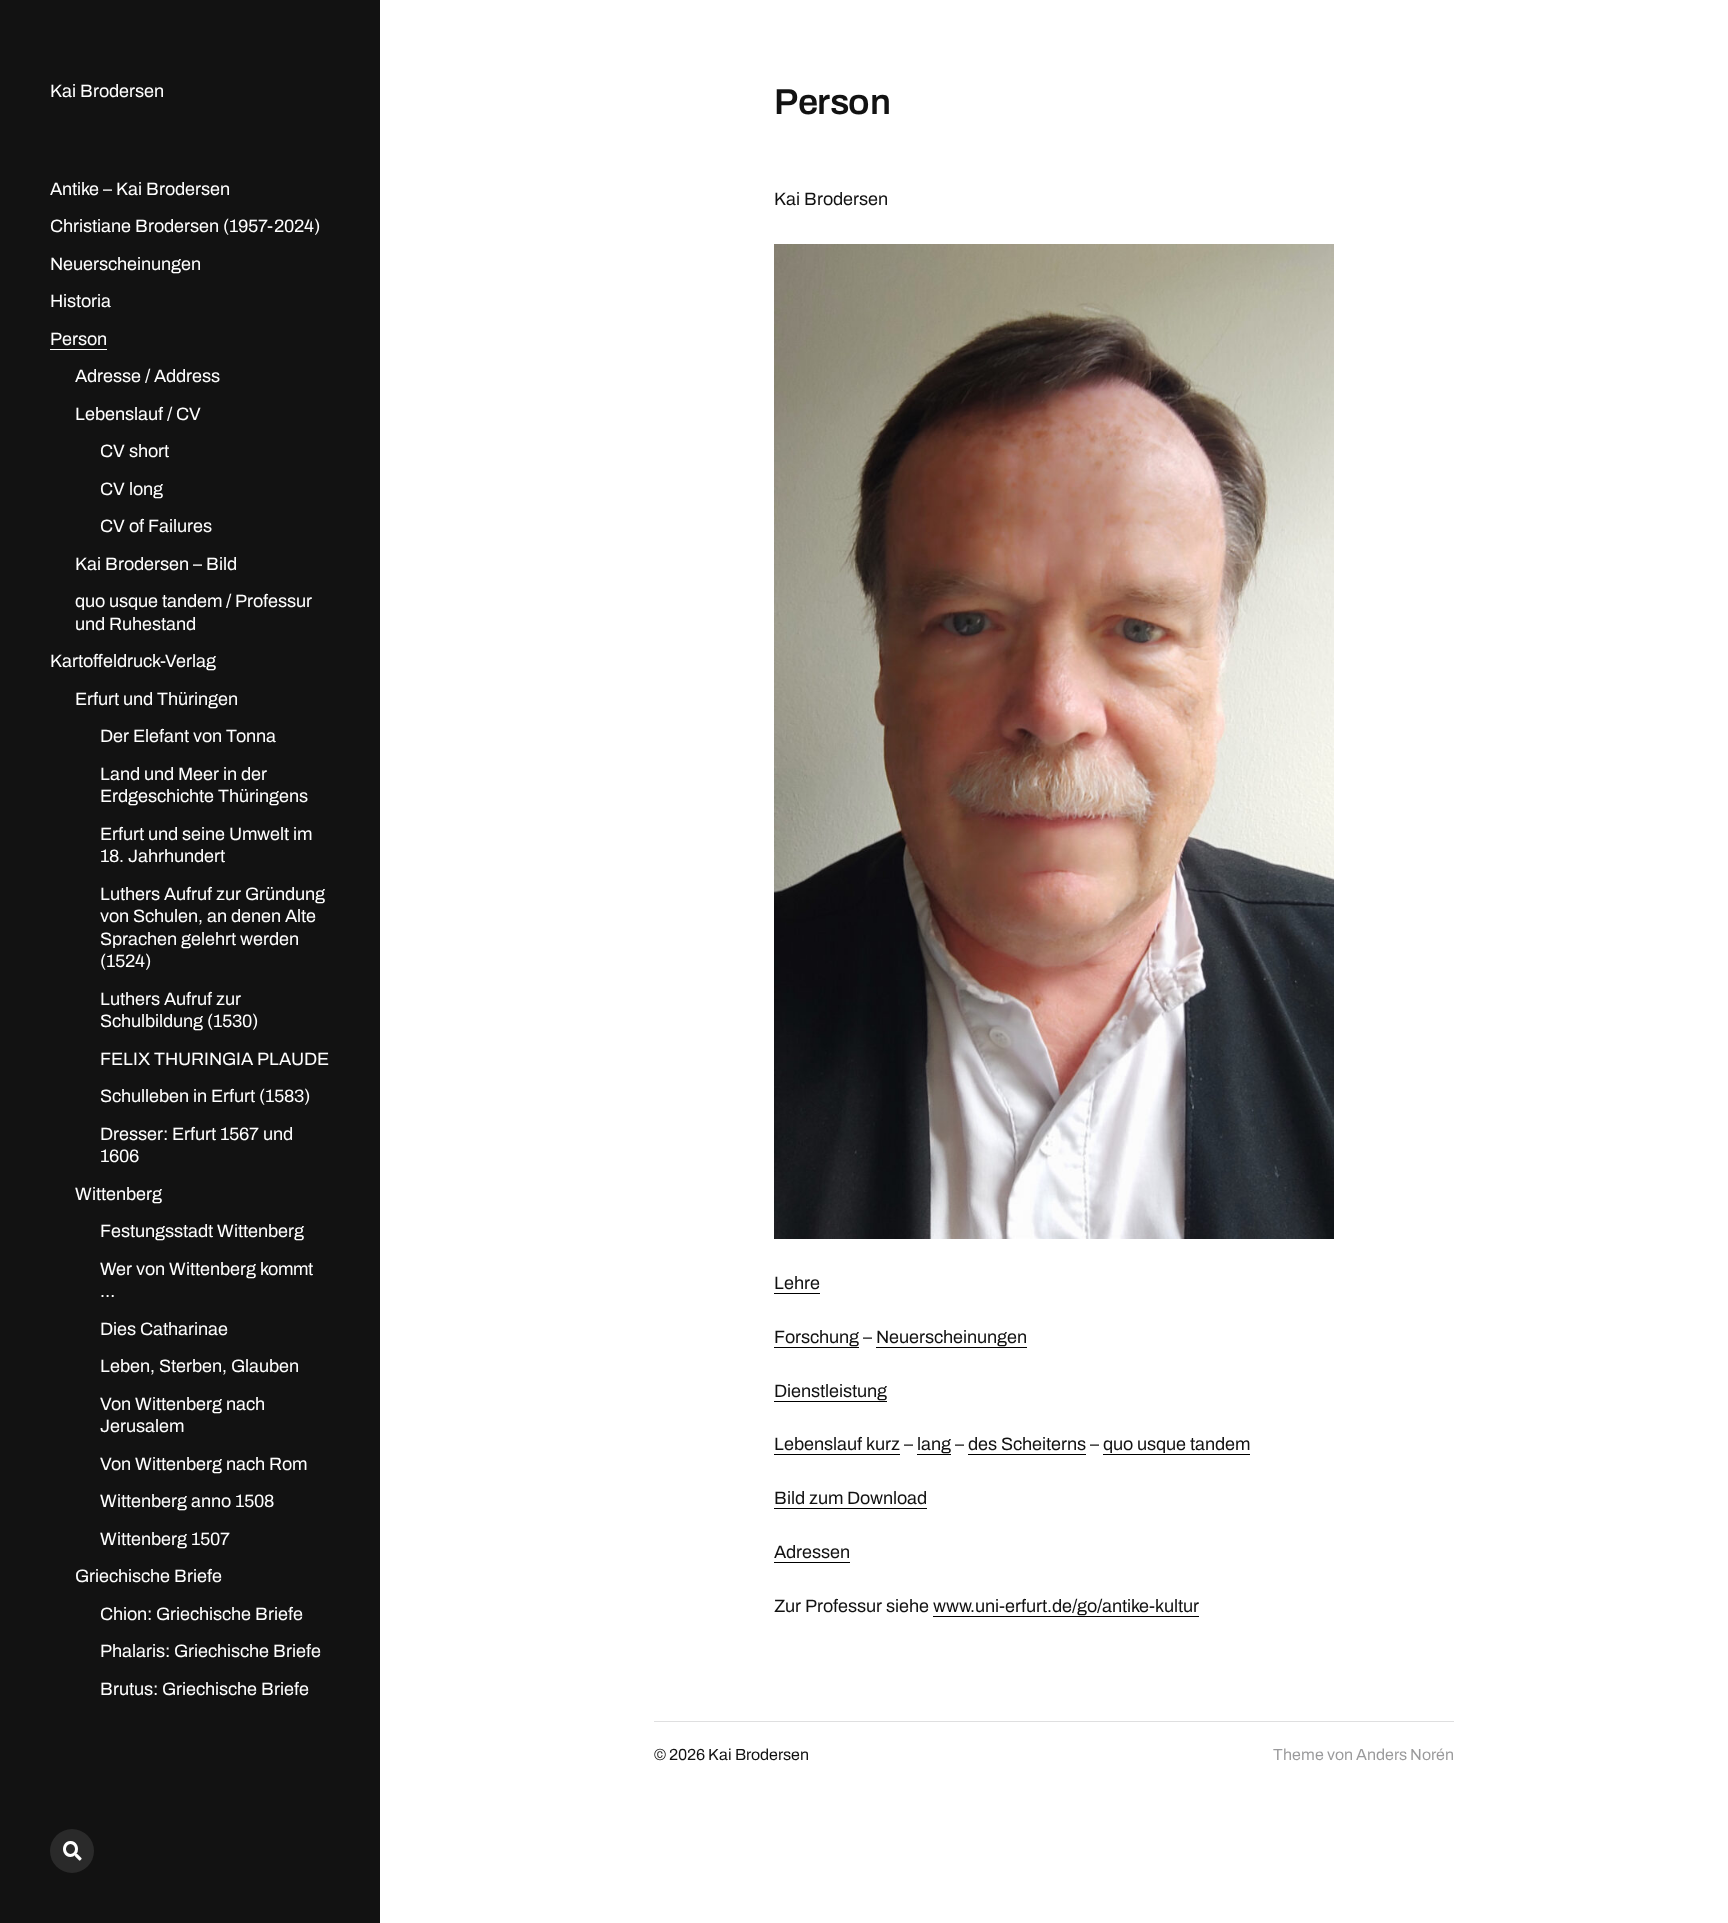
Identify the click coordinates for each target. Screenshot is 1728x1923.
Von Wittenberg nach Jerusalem (182, 1415)
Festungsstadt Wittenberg (202, 1231)
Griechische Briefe (148, 1576)
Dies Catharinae (164, 1329)
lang (934, 1444)
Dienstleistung (830, 1391)
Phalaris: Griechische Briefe (210, 1651)
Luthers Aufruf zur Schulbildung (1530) (179, 1010)
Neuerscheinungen (125, 264)
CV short (134, 451)
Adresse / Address (147, 376)
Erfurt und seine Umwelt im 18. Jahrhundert (206, 845)
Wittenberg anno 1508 (187, 1501)
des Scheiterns (1027, 1444)
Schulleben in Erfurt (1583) (205, 1096)
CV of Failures (156, 526)
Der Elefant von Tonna (188, 736)
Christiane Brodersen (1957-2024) (185, 226)
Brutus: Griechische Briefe (204, 1689)
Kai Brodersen (107, 91)
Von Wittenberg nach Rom (203, 1464)
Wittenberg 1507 (165, 1539)
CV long (131, 489)
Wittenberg (118, 1194)
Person (78, 339)
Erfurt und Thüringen (156, 699)
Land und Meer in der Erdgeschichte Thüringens (204, 785)
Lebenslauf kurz (837, 1444)
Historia (80, 301)
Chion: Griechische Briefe (201, 1614)
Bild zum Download (850, 1498)
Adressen (812, 1552)
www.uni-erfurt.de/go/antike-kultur (1066, 1606)
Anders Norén (1405, 1754)
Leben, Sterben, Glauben (199, 1366)
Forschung (816, 1337)
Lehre (797, 1283)
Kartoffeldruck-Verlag (133, 661)
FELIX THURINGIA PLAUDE (214, 1059)
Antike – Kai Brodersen (140, 189)
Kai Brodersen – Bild (156, 564)
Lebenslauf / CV (138, 414)
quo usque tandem (1176, 1444)
